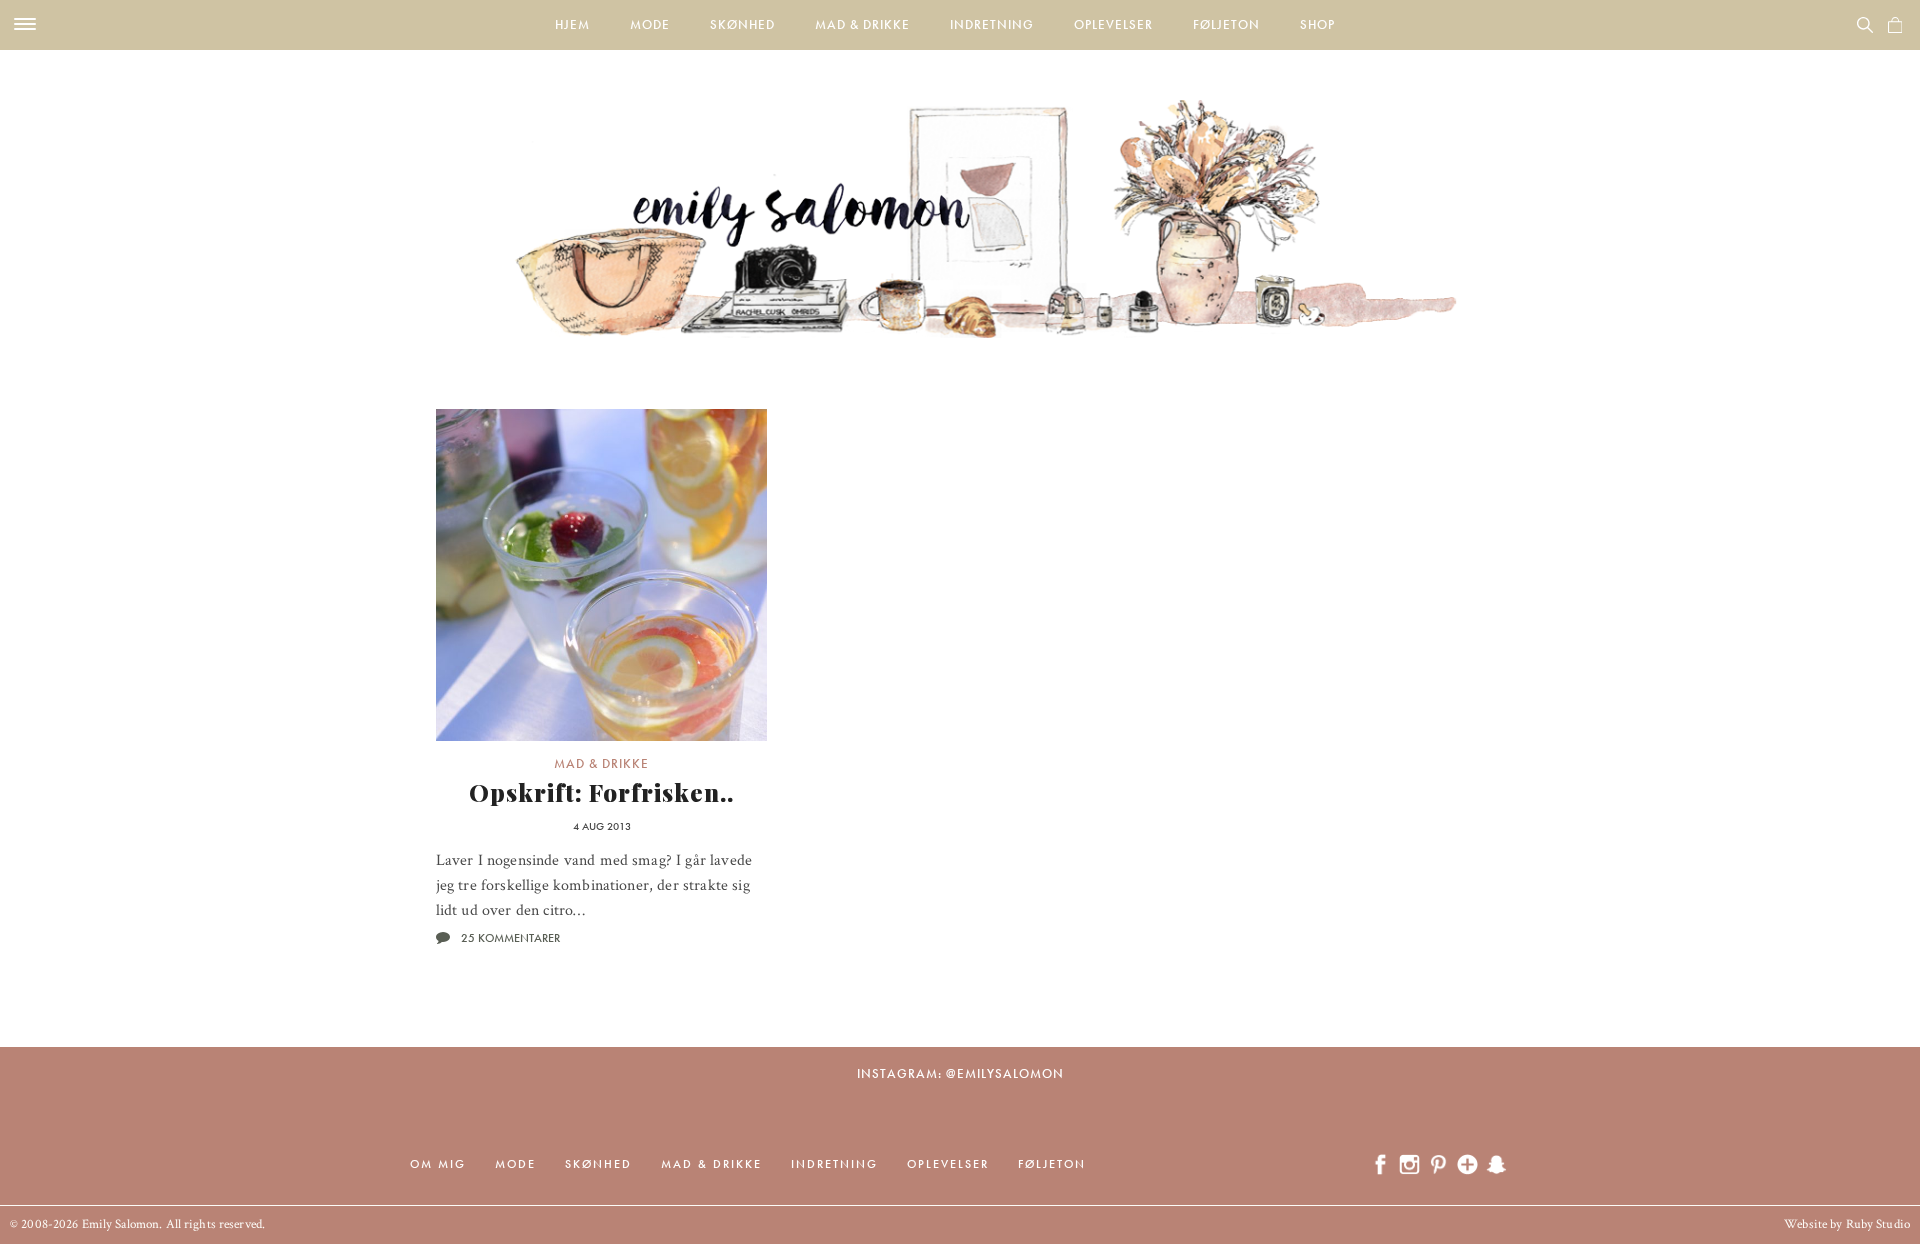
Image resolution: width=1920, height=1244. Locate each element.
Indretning (992, 24)
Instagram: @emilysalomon (960, 1073)
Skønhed (742, 24)
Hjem (572, 24)
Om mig (438, 1164)
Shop (1317, 24)
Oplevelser (1113, 24)
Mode (650, 24)
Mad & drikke (862, 24)
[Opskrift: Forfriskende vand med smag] (602, 575)
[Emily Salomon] (960, 194)
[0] (1895, 25)
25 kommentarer (510, 938)
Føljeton (1226, 24)
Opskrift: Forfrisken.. (601, 792)
